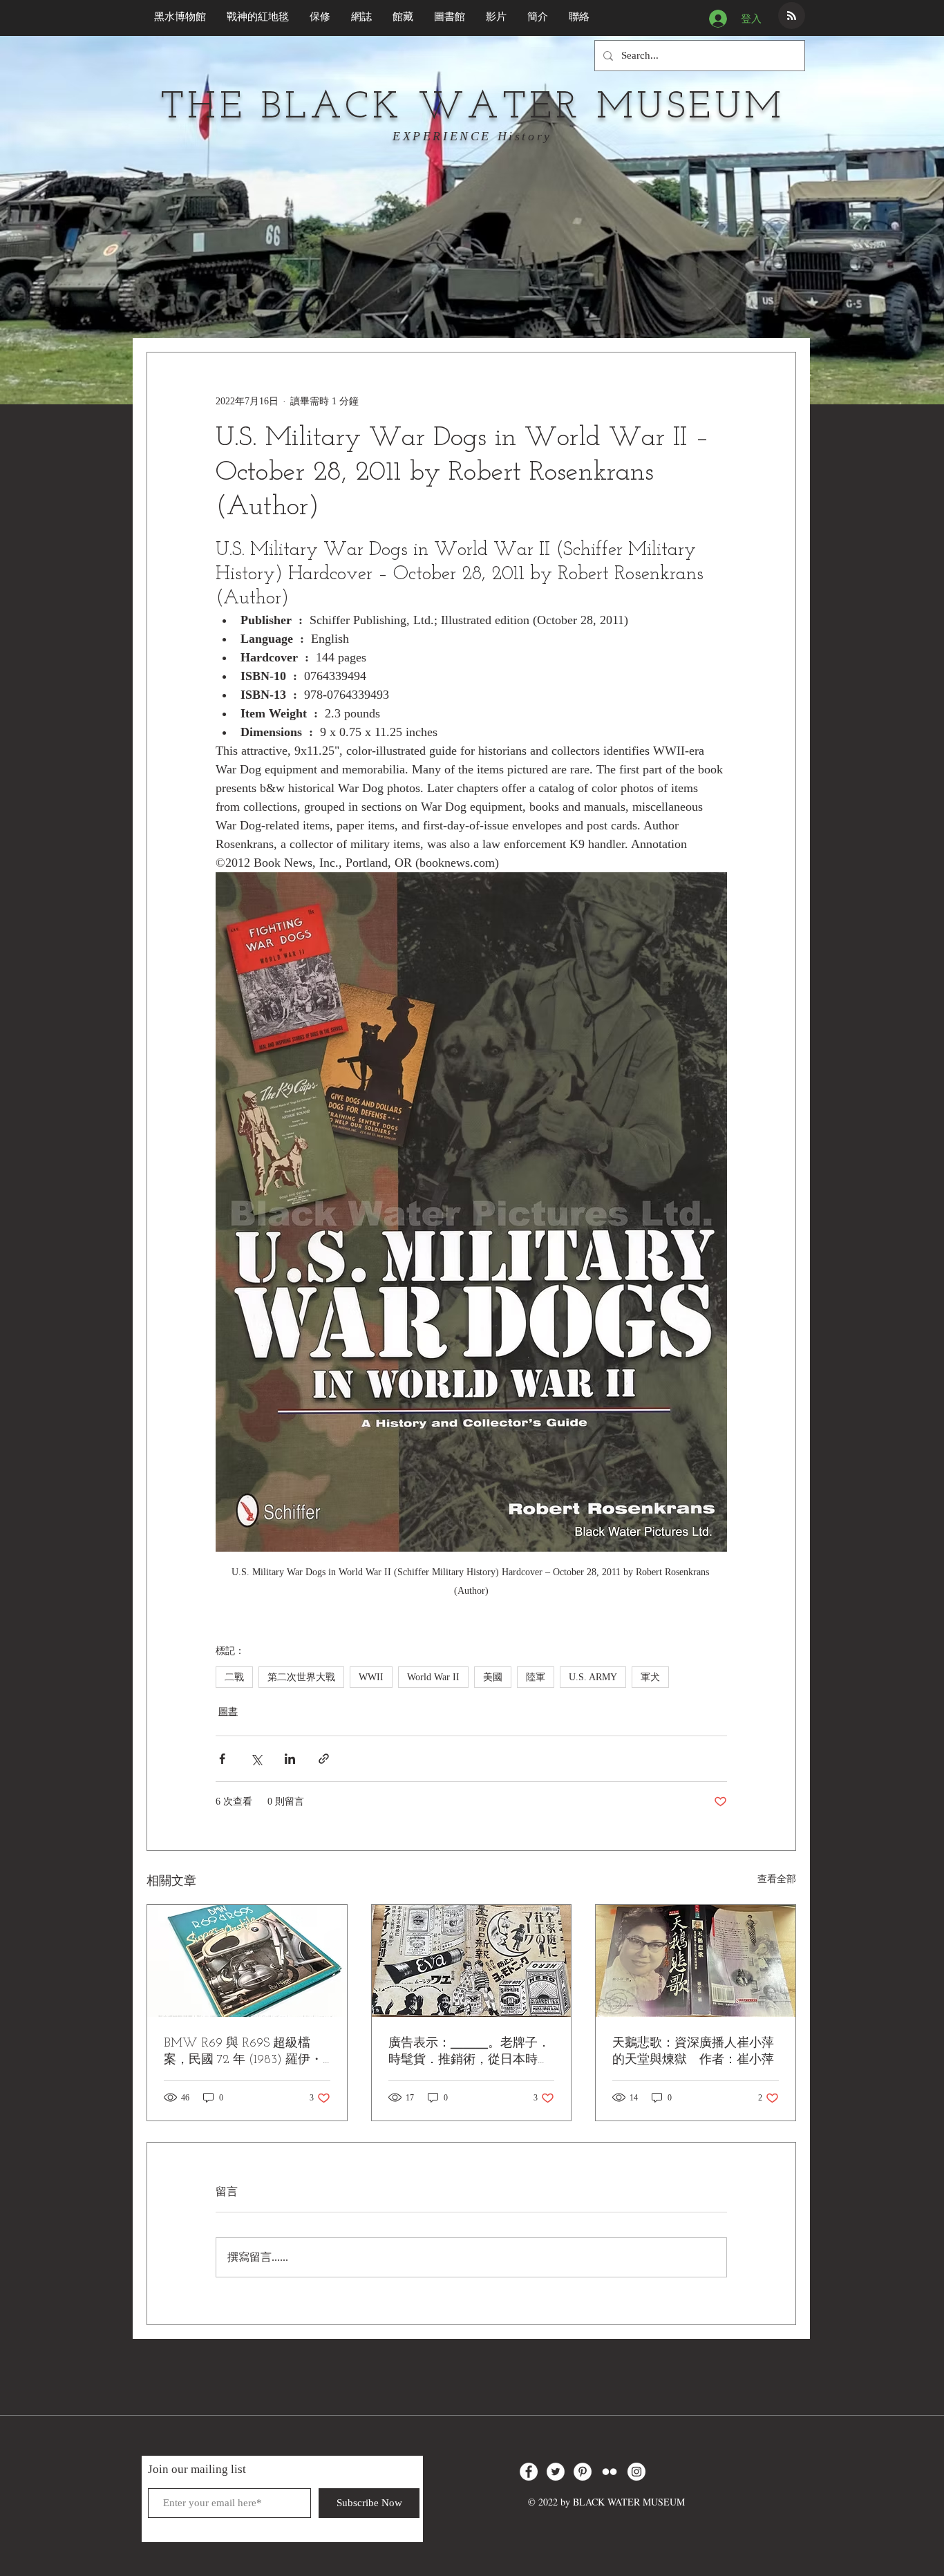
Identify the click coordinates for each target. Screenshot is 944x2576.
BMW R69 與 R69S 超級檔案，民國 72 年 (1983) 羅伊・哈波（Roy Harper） (243, 2052)
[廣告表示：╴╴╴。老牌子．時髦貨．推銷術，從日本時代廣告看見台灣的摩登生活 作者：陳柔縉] (472, 1961)
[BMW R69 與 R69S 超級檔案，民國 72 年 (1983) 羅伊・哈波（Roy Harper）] (247, 1961)
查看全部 (777, 1879)
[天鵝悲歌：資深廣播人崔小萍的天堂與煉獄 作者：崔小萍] (696, 1961)
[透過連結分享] (324, 1759)
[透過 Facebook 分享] (222, 1759)
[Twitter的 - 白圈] (556, 2472)
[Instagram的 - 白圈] (636, 2472)
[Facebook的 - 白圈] (529, 2472)
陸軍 (536, 1677)
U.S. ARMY (593, 1677)
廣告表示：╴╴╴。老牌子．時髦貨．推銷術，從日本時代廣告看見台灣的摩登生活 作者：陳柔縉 (469, 2052)
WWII (371, 1677)
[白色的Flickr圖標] (610, 2472)
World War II (433, 1677)
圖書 (228, 1712)
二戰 (234, 1677)
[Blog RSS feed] (792, 16)
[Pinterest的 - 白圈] (583, 2472)
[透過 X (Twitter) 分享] (256, 1759)
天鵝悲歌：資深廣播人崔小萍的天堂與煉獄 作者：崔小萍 (693, 2052)
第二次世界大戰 (301, 1677)
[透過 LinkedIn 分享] (290, 1759)
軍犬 (650, 1677)
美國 (493, 1677)
